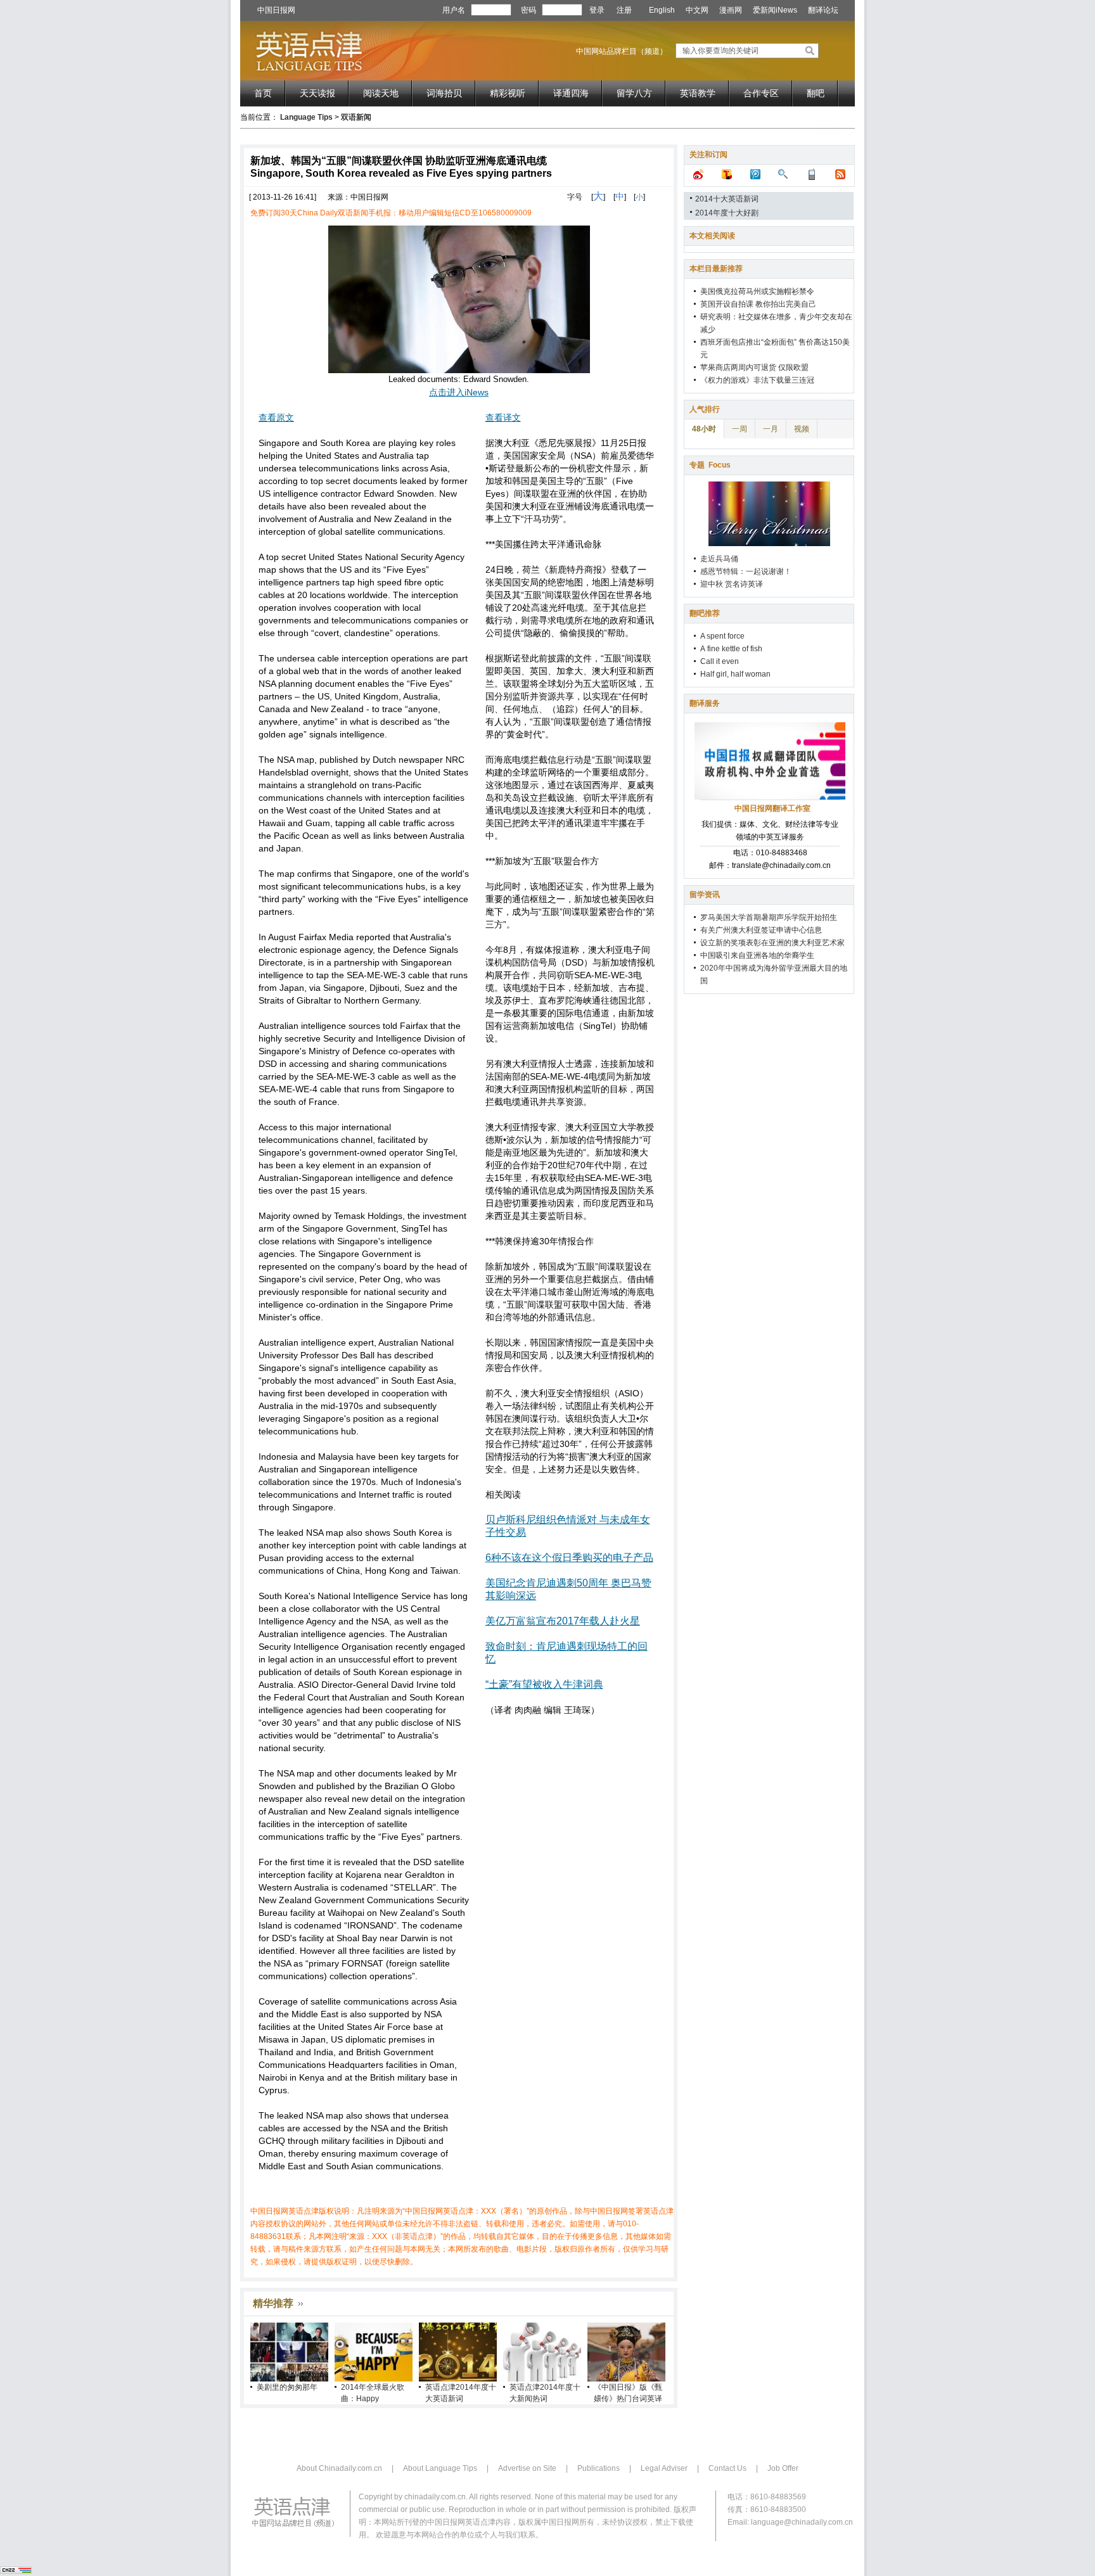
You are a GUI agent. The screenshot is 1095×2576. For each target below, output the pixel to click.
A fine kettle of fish (731, 649)
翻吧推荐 (705, 613)
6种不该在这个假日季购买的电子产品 (569, 1558)
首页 (263, 93)
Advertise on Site (527, 2468)
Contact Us (727, 2468)
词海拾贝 (444, 93)
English (662, 10)
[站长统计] (16, 2572)
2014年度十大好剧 (727, 213)
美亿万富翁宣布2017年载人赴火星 (563, 1621)
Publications (599, 2468)
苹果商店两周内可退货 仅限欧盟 (754, 367)
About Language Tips (440, 2468)
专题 (710, 465)
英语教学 (698, 93)
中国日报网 (276, 10)
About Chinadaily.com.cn (339, 2468)
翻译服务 (705, 703)
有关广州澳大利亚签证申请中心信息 (761, 930)
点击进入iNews (459, 392)
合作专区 (761, 93)
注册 (624, 10)
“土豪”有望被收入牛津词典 (544, 1684)
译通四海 (571, 93)
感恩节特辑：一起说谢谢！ (746, 571)
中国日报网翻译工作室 (772, 808)
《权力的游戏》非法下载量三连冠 (757, 380)
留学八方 (634, 93)
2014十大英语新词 (727, 199)
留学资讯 (705, 895)
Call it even (720, 661)
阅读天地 (381, 93)
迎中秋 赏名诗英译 (732, 584)
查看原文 (276, 418)
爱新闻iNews (775, 10)
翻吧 (816, 93)
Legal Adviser (664, 2468)
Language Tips (306, 117)
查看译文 (503, 418)
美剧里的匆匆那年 (287, 2387)
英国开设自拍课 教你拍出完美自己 (758, 304)
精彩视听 (508, 93)
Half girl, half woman (735, 674)
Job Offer (783, 2468)
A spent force (722, 636)
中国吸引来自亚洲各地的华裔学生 (757, 955)
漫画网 (731, 10)
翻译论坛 (823, 10)
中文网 (697, 10)
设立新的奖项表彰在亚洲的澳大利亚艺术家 (772, 943)
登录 (597, 10)
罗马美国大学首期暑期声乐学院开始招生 (769, 917)
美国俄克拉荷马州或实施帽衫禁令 (757, 291)
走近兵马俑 (719, 559)
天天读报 (317, 93)
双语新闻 (356, 117)
